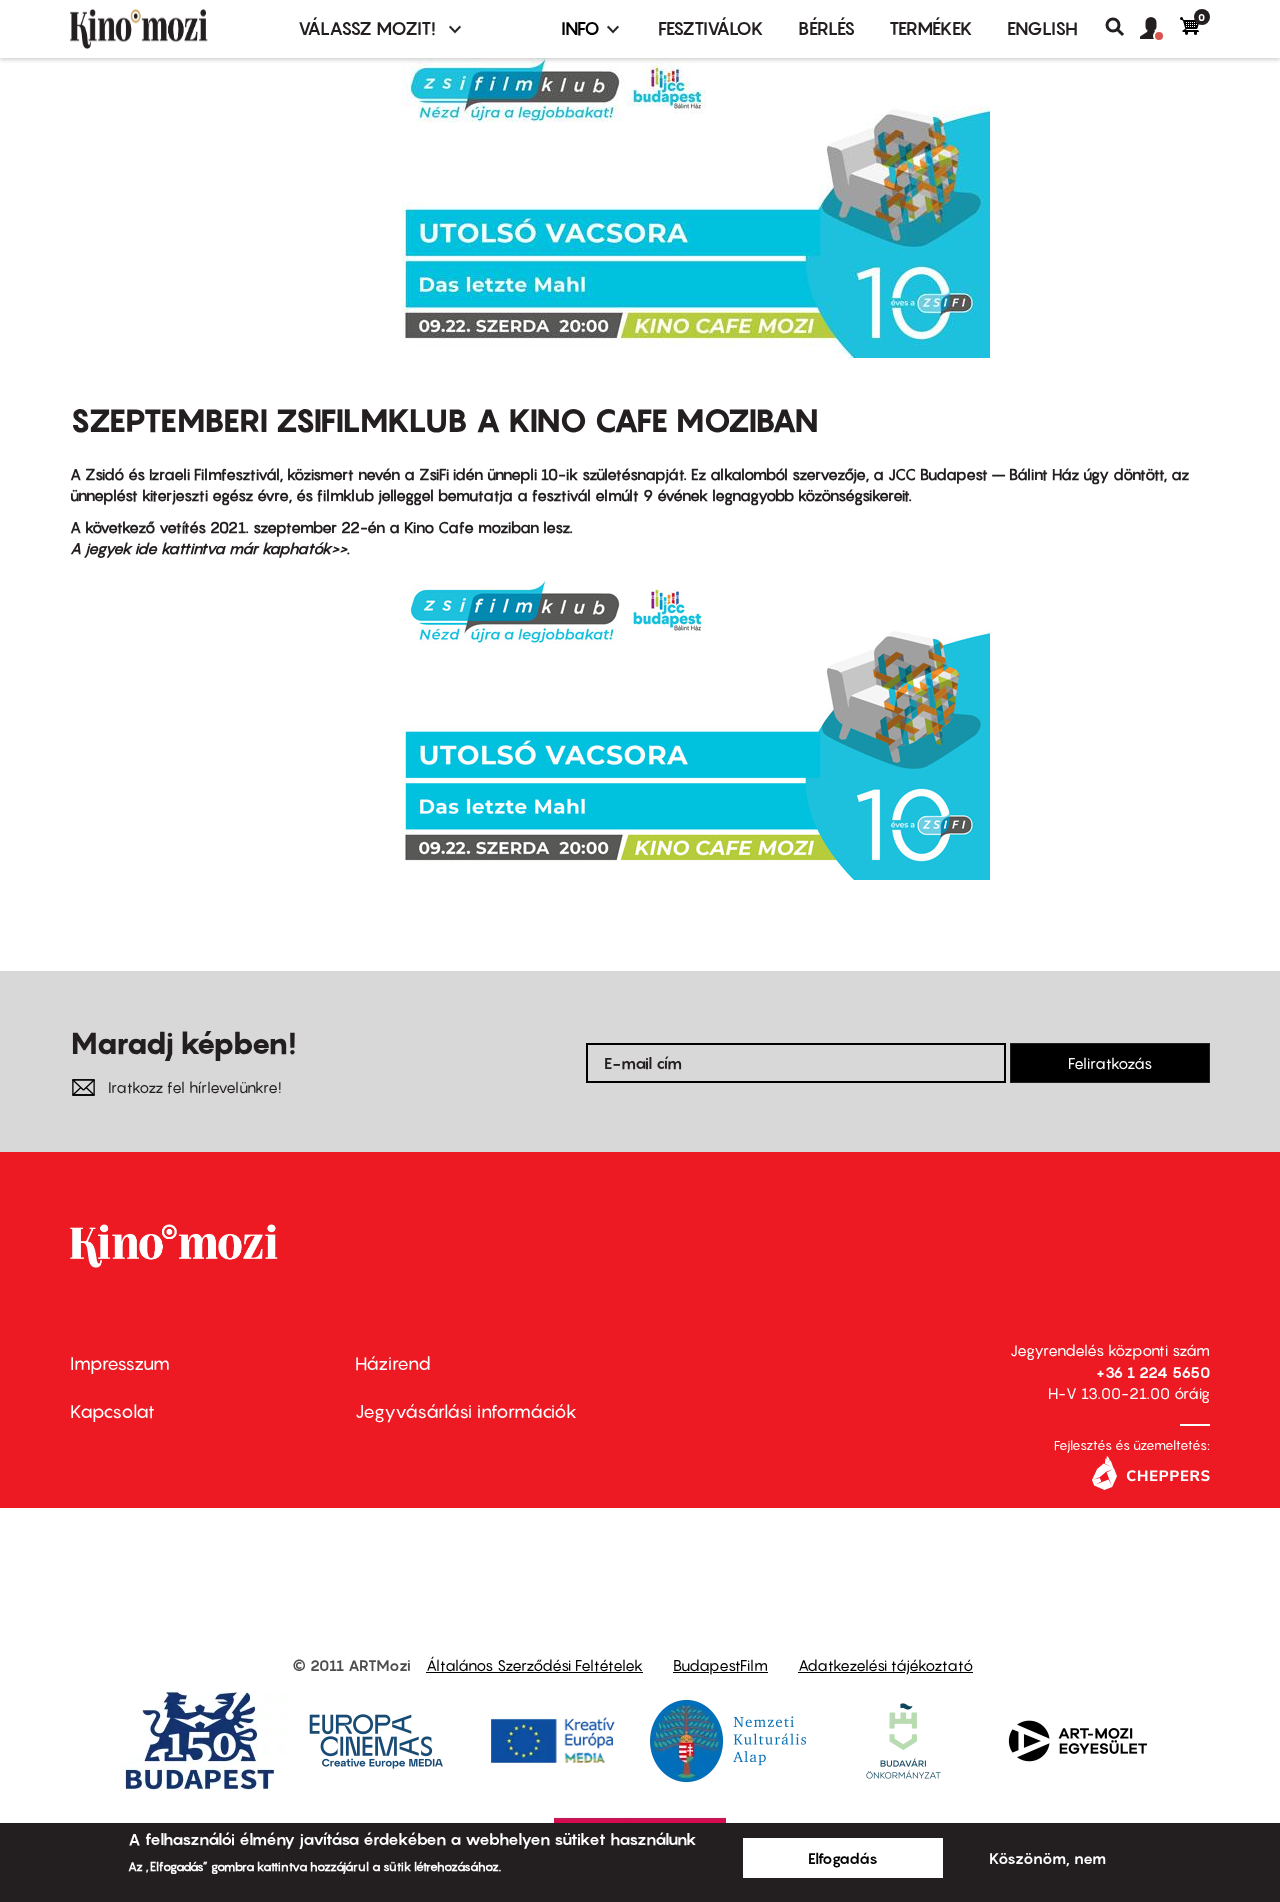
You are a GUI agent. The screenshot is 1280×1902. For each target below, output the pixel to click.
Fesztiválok (711, 28)
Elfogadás (843, 1858)
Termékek (931, 28)
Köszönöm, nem (1047, 1858)
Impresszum (120, 1363)
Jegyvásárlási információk (466, 1411)
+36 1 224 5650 (1153, 1372)
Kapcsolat (112, 1411)
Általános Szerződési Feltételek (534, 1665)
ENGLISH (1042, 28)
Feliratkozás (1110, 1063)
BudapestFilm (720, 1665)
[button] (1160, 29)
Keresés (1122, 27)
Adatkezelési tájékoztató (885, 1665)
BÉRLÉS (826, 28)
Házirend (393, 1363)
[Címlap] (172, 29)
